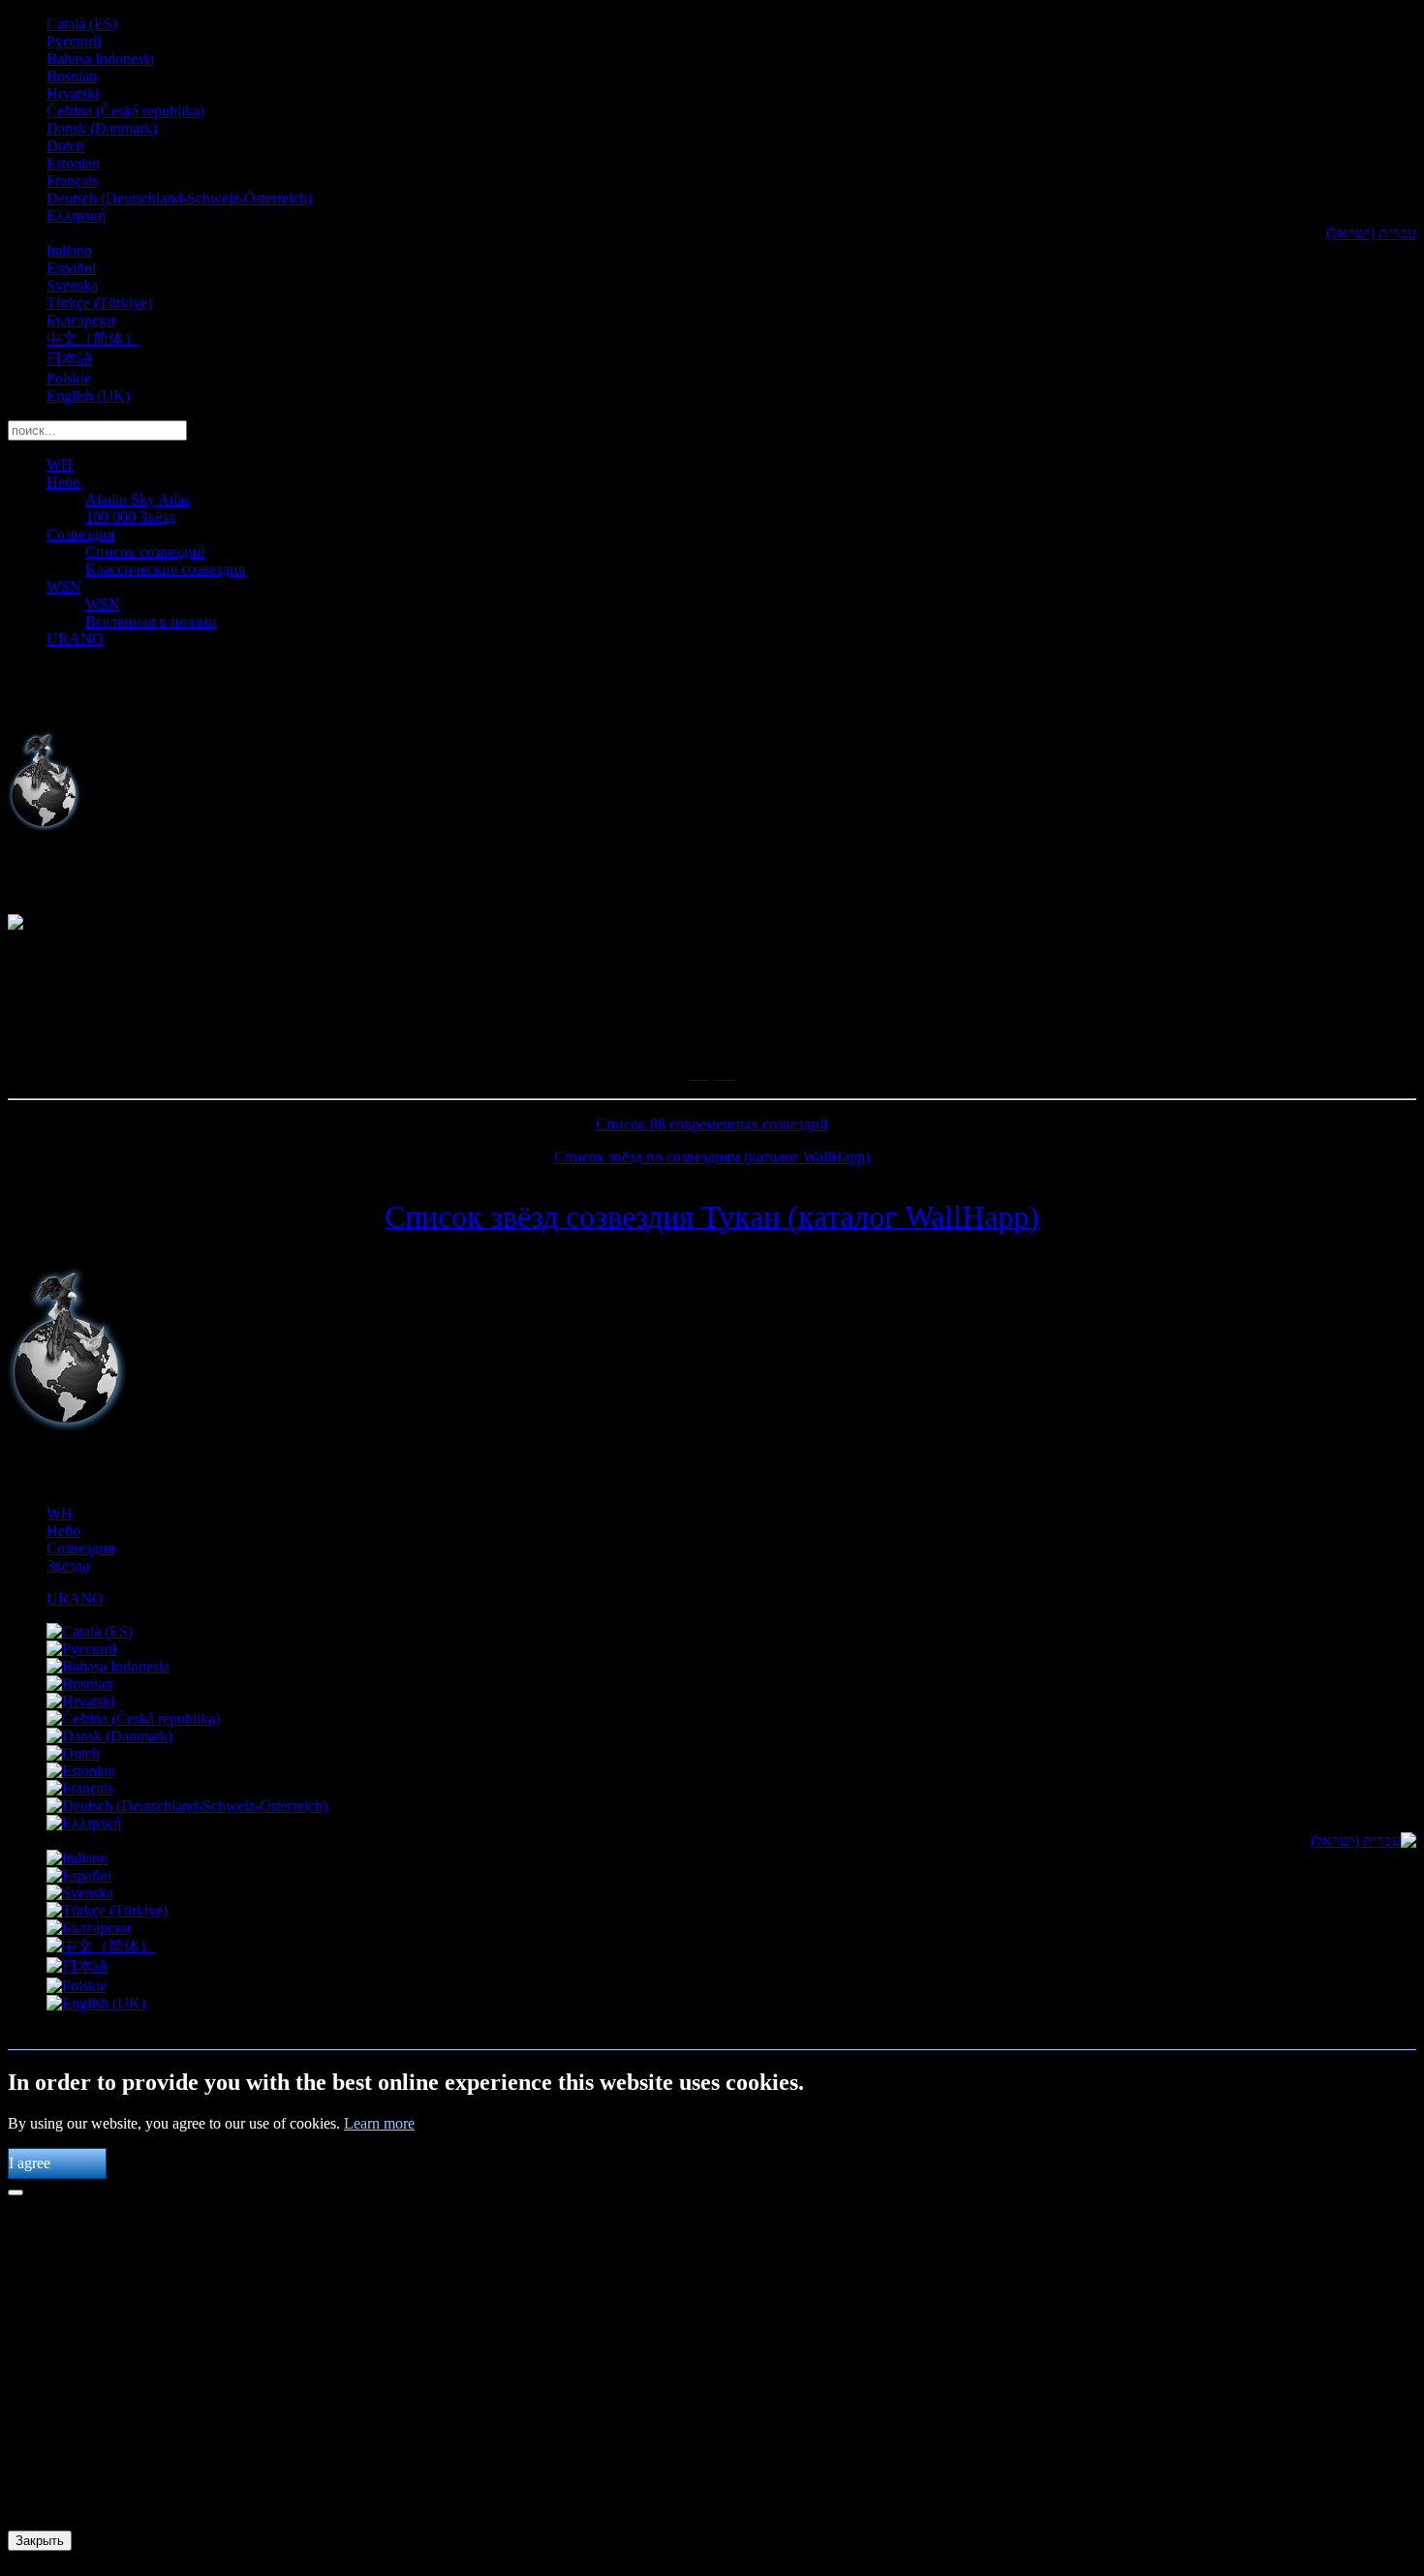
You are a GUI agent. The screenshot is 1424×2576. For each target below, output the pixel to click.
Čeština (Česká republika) (125, 111)
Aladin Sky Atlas (138, 499)
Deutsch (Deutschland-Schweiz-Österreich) (179, 198)
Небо (63, 482)
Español (71, 268)
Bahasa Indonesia (100, 59)
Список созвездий (145, 552)
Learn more (379, 2123)
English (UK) (88, 396)
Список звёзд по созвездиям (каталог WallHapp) (712, 1157)
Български (81, 320)
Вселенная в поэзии (151, 621)
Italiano (69, 250)
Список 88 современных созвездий (712, 1124)
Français (72, 181)
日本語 (70, 359)
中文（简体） (93, 338)
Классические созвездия (165, 569)
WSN (64, 586)
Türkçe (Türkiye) (99, 303)
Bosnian (72, 76)
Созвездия (80, 534)
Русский (74, 41)
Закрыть (40, 2541)
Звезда (68, 1565)
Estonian (73, 163)
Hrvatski (73, 93)
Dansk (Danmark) (102, 128)
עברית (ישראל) (1371, 233)
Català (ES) (82, 24)
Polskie (69, 378)
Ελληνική (76, 215)
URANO (75, 639)
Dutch (65, 146)
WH (60, 464)
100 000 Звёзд (130, 517)
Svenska (72, 285)
